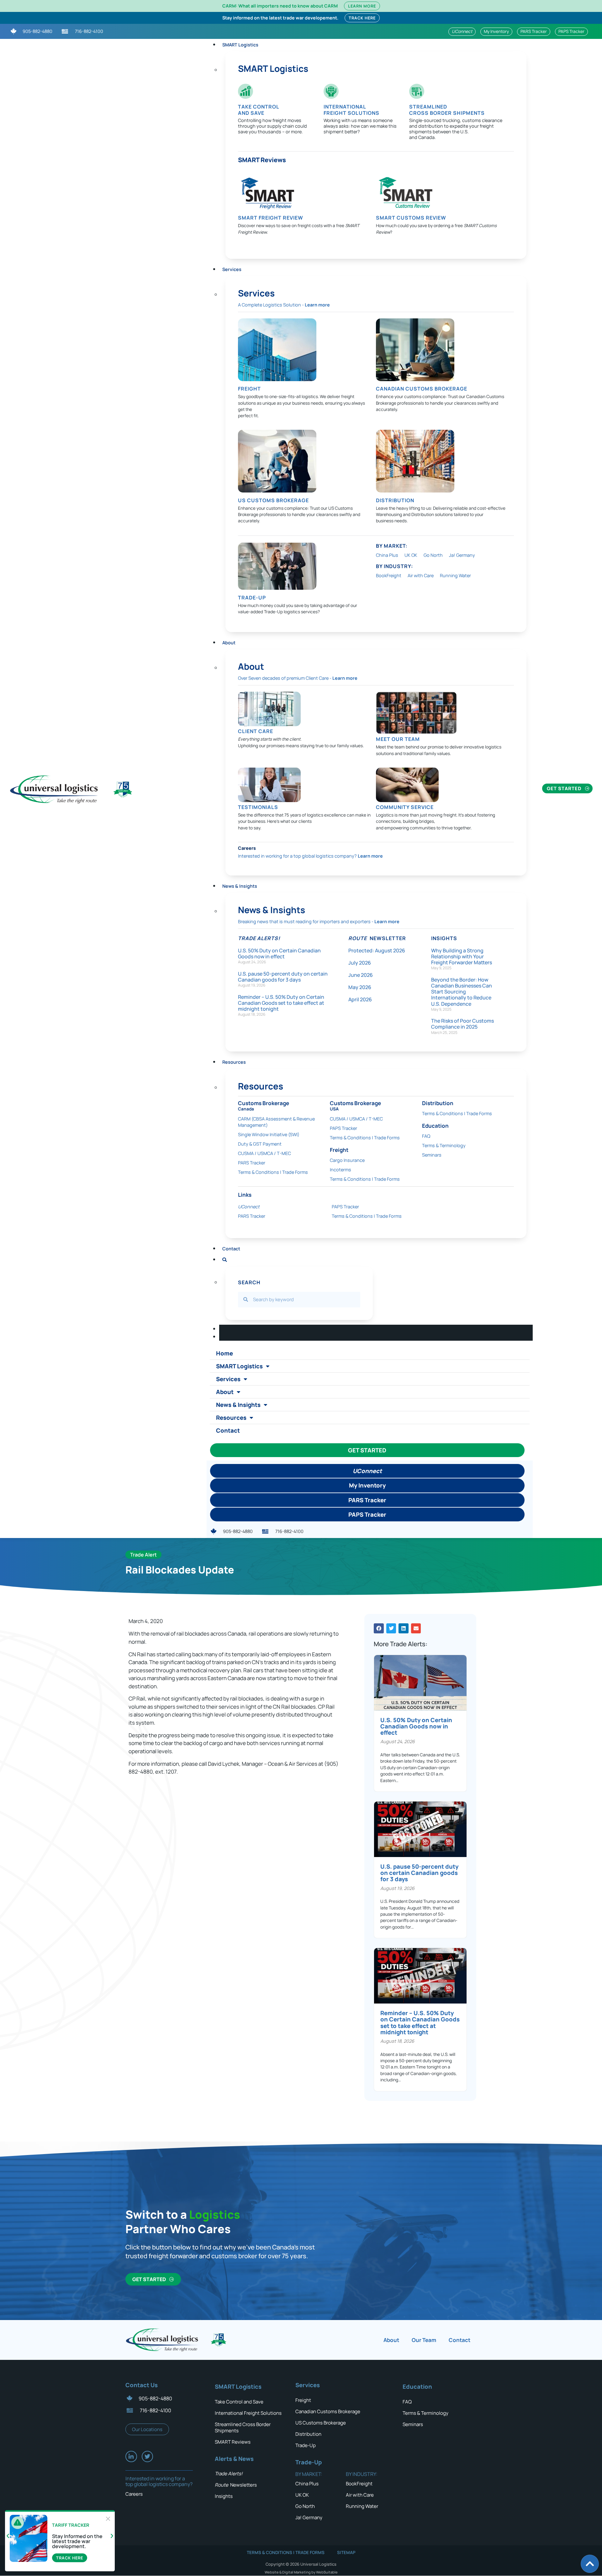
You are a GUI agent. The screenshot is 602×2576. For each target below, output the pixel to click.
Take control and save (259, 110)
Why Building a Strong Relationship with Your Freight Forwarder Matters (462, 956)
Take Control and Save (239, 2402)
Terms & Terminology (444, 1145)
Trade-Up (306, 2445)
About (229, 643)
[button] (379, 1628)
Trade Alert (143, 1555)
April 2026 (360, 999)
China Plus (387, 555)
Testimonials (258, 807)
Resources (231, 1418)
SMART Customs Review (411, 218)
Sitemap (346, 2552)
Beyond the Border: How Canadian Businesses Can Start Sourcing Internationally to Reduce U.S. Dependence (462, 992)
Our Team (424, 2340)
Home (224, 1353)
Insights (444, 938)
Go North (433, 555)
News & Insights (240, 886)
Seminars (432, 1155)
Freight (249, 389)
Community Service (405, 807)
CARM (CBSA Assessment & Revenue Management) (276, 1122)
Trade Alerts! (259, 938)
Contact (231, 1249)
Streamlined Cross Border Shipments (243, 2427)
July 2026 (360, 963)
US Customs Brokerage (273, 500)
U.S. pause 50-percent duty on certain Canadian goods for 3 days (283, 977)
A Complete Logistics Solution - (284, 305)
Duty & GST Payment (260, 1144)
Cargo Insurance (347, 1160)
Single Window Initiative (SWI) (269, 1134)
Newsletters (236, 2485)
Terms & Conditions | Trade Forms (273, 1172)
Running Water (455, 575)
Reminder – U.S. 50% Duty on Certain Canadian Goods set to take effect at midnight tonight (281, 1003)
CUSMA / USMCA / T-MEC (264, 1153)
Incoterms (341, 1170)
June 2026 (361, 975)
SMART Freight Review (271, 218)
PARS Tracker (252, 1163)
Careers (247, 848)
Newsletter (377, 938)
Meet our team (398, 739)
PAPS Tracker (343, 1128)
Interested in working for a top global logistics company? (310, 856)
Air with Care (421, 575)
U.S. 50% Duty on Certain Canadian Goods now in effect (279, 953)
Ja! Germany (462, 555)
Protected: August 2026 (377, 950)
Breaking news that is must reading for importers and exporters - (319, 921)
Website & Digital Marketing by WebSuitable (301, 2572)
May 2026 (360, 987)
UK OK (411, 555)
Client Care (256, 731)
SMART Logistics (240, 45)
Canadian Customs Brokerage (422, 389)
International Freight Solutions (248, 2413)
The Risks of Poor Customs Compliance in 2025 (462, 1024)
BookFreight (389, 575)
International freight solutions (351, 110)
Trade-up (252, 598)
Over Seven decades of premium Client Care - (298, 678)
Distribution (395, 500)
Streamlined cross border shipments (447, 110)
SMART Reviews (262, 160)
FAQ (426, 1136)
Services (232, 269)
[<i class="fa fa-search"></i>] (224, 1258)
